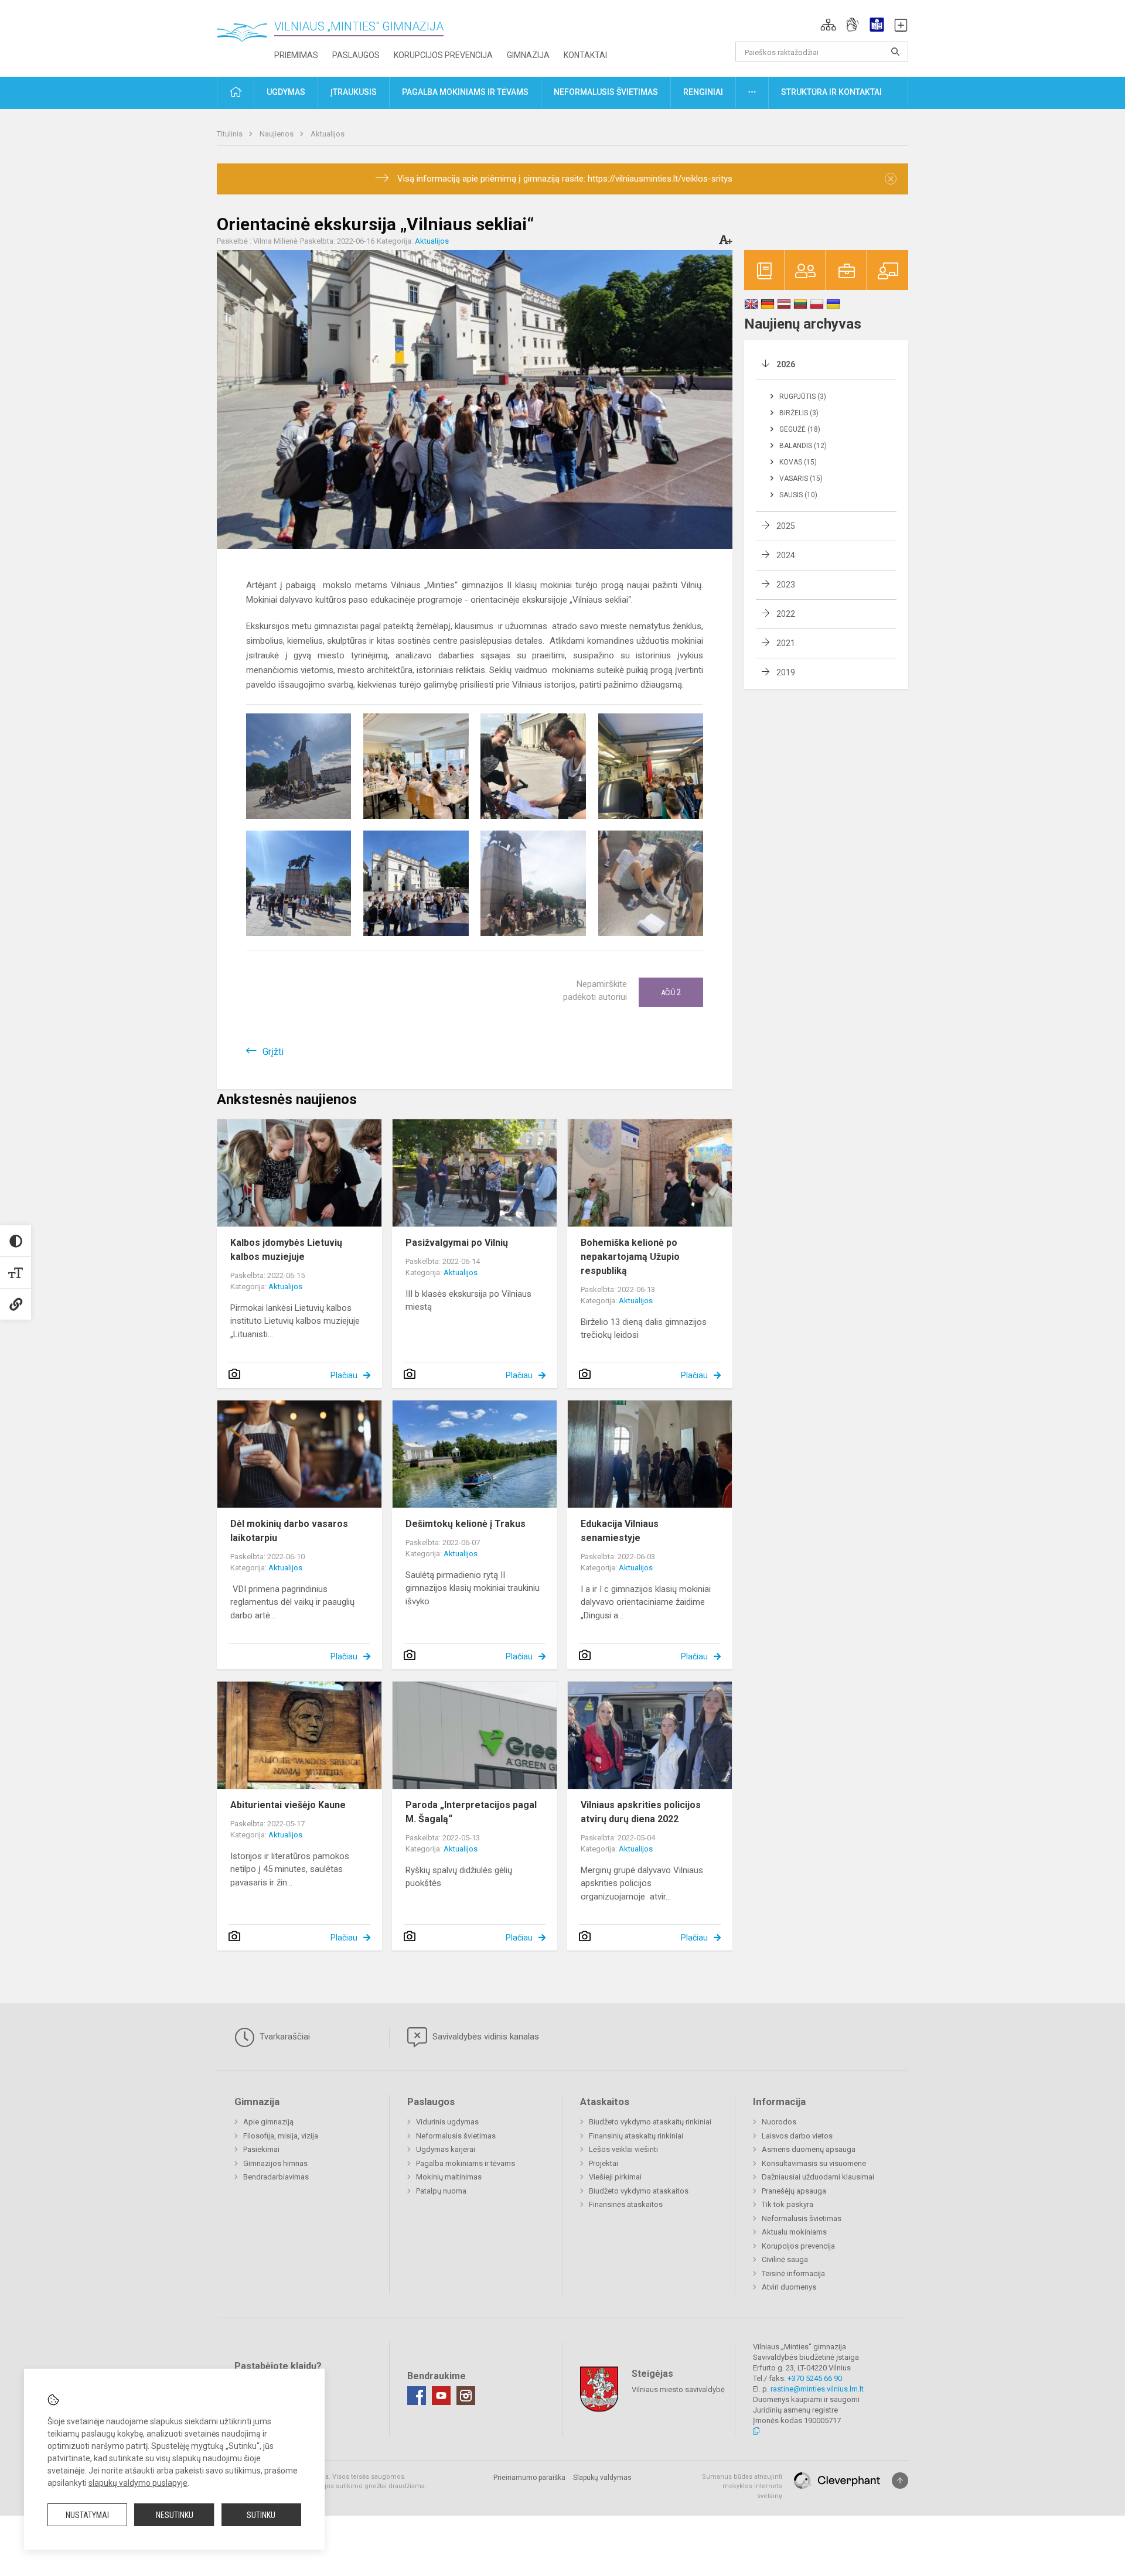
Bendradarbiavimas (276, 2177)
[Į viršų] (900, 2481)
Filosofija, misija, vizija (281, 2136)
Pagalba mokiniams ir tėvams (466, 2163)
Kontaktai (585, 55)
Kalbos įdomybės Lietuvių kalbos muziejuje (286, 1250)
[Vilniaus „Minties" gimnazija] (246, 35)
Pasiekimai (261, 2149)
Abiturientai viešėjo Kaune (288, 1805)
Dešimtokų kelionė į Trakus (466, 1524)
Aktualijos (328, 134)
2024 (786, 555)
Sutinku (261, 2515)
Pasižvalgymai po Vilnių (457, 1243)
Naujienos (277, 134)
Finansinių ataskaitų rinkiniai (636, 2136)
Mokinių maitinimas (449, 2177)
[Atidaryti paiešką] (895, 52)
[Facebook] (417, 2396)
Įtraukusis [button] (354, 92)
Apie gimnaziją (268, 2122)
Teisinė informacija (793, 2273)
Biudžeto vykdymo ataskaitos (639, 2191)
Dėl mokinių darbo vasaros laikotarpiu (289, 1531)
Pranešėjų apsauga (794, 2191)
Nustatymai (87, 2515)
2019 (786, 672)
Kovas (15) (798, 462)
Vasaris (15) (801, 479)
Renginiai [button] (703, 92)
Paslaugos (356, 55)
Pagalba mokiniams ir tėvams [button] (465, 92)
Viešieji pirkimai (615, 2177)
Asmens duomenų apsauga (809, 2149)
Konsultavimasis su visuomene (814, 2163)
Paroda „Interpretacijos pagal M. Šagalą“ (471, 1812)
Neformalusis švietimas (456, 2136)
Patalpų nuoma (441, 2191)
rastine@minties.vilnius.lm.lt (817, 2389)
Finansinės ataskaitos (626, 2204)
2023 (786, 585)
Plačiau (344, 1375)
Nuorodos (779, 2122)
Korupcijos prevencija (443, 55)
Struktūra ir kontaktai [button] (831, 92)
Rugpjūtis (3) (803, 397)
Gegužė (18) (800, 429)
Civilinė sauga (785, 2259)
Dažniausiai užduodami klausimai (818, 2177)
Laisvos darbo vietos (797, 2136)
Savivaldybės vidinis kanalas (485, 2037)
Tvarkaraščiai (284, 2037)
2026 (786, 364)
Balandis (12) (803, 446)
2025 (786, 526)
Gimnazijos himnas (275, 2163)
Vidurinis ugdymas (447, 2122)
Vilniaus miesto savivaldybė (678, 2389)
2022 (786, 614)
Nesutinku (175, 2515)
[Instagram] (466, 2396)
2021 (786, 643)
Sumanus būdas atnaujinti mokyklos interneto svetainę (742, 2486)
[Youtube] (441, 2396)
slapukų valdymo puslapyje (138, 2483)
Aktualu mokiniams (794, 2232)
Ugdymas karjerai (446, 2149)
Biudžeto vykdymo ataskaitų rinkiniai (650, 2122)
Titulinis (231, 134)
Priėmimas (296, 55)
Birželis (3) (799, 413)
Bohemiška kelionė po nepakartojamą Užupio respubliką (630, 1257)
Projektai (604, 2163)
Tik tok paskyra (787, 2204)
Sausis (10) (798, 495)
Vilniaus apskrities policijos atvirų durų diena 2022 (641, 1812)
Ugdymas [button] (286, 92)
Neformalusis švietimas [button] (606, 92)
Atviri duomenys (789, 2287)
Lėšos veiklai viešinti (623, 2149)
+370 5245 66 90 (815, 2378)
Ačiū (671, 992)
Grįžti (273, 1052)
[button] (828, 25)
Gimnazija (528, 55)
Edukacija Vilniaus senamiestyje (620, 1531)
